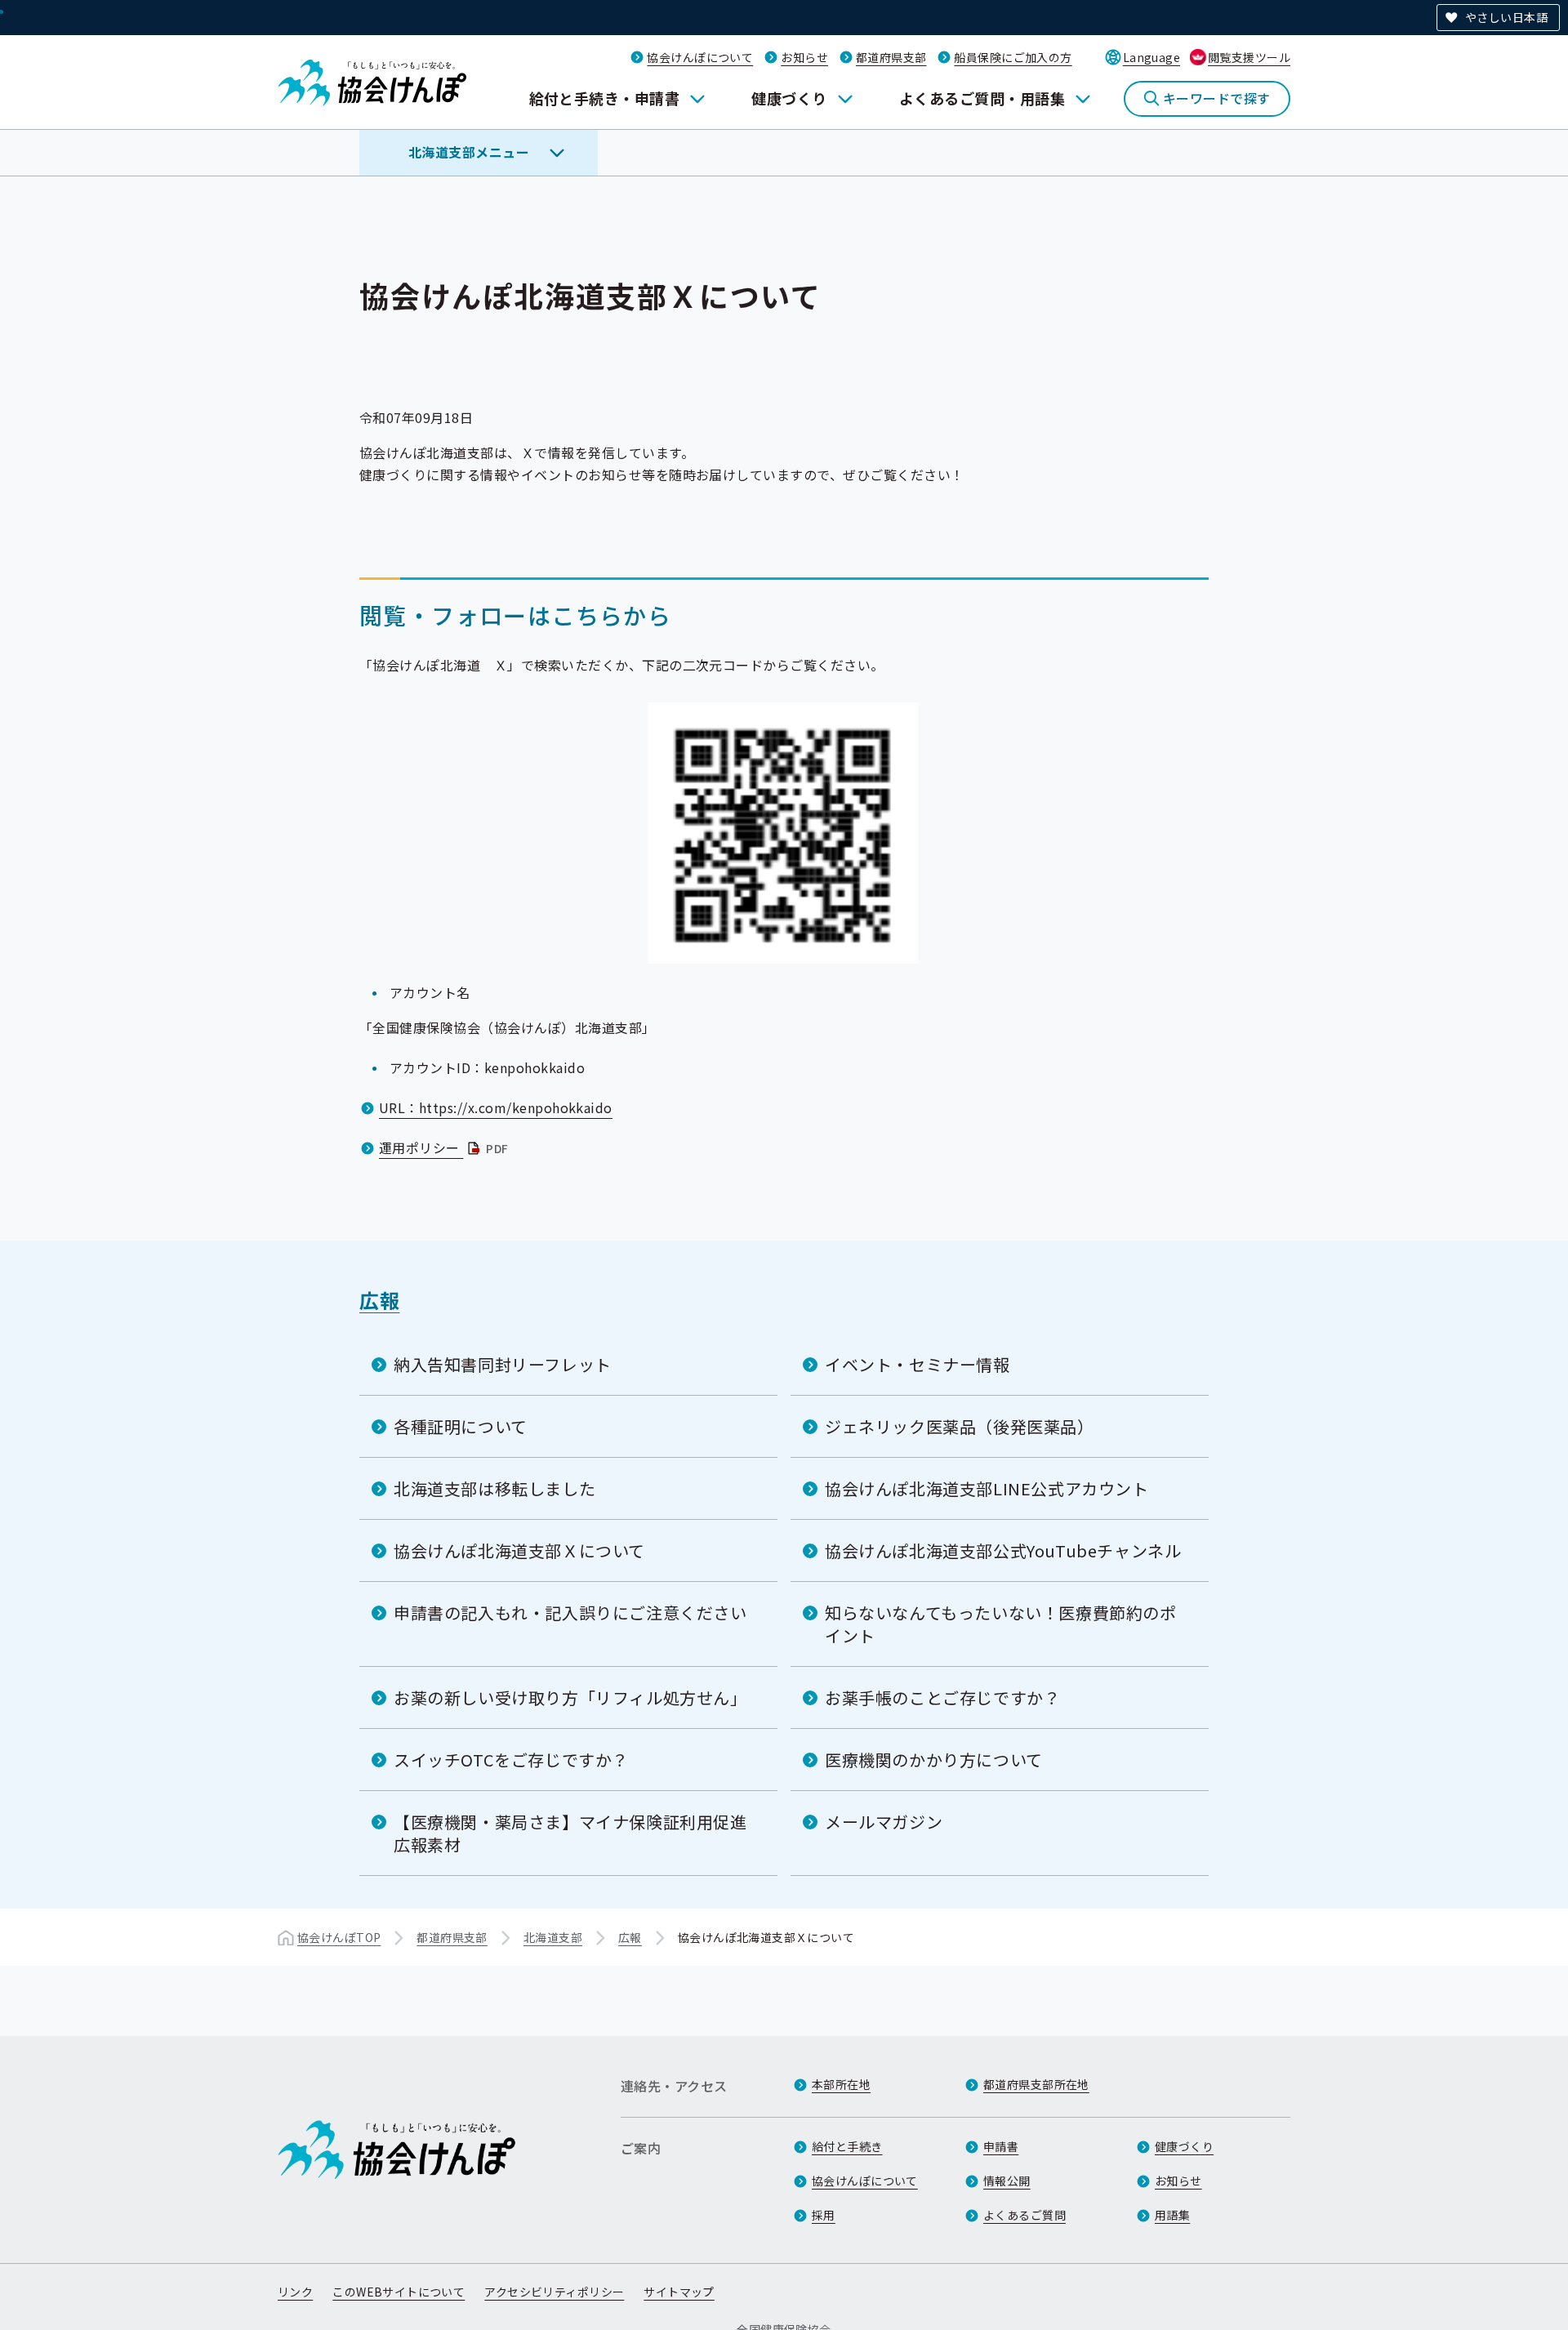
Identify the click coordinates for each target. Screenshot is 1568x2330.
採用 (824, 2215)
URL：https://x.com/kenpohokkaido (496, 1107)
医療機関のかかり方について (934, 1760)
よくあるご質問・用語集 (982, 98)
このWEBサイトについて (399, 2292)
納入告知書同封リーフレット (503, 1364)
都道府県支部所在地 (1036, 2084)
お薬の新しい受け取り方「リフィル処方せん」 (570, 1697)
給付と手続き (847, 2146)
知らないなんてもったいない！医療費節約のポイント (1001, 1624)
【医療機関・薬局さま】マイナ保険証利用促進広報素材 (570, 1833)
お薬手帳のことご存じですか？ (942, 1697)
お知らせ (804, 57)
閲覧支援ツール (1249, 57)
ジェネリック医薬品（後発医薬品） (960, 1426)
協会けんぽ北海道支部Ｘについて (519, 1550)
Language (1151, 57)
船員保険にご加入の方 (1013, 57)
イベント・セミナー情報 (918, 1364)
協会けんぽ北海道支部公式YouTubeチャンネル (1003, 1550)
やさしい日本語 (1506, 17)
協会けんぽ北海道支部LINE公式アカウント (987, 1488)
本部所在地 (841, 2084)
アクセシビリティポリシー (554, 2292)
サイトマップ (679, 2292)
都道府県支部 (891, 57)
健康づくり (789, 98)
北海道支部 (553, 1937)
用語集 (1172, 2215)
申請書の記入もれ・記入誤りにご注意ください (570, 1613)
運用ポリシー (445, 1147)
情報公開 (1007, 2181)
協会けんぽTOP (339, 1937)
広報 (379, 1300)
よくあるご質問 (1025, 2215)
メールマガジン (884, 1822)
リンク (295, 2292)
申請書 (1001, 2146)
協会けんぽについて (700, 57)
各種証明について (461, 1426)
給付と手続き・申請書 (605, 98)
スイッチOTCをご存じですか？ (511, 1760)
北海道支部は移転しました (494, 1488)
